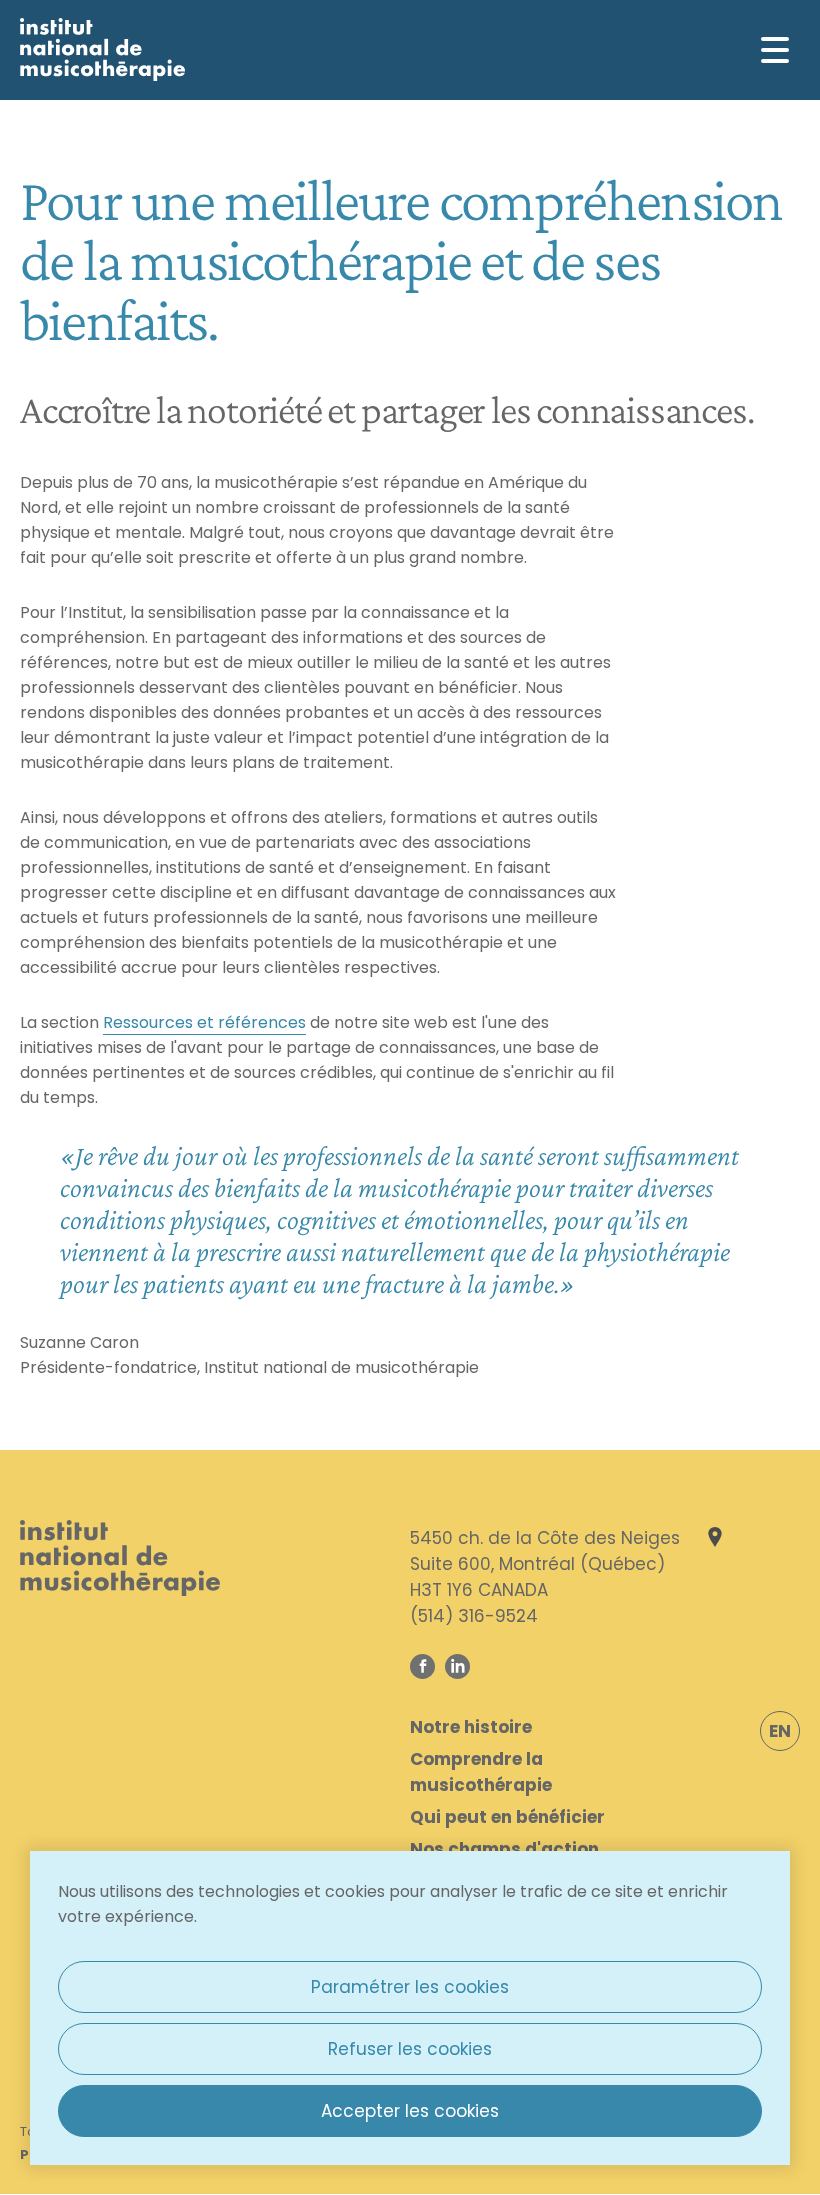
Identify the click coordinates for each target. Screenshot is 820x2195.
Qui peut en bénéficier (507, 1817)
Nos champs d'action (504, 1849)
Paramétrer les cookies (410, 1987)
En (780, 1731)
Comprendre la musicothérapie (481, 1772)
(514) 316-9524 (474, 1616)
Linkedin (457, 1666)
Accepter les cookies (410, 2111)
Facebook (422, 1666)
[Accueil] (102, 49)
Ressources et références (204, 1022)
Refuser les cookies (410, 2049)
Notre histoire (471, 1727)
